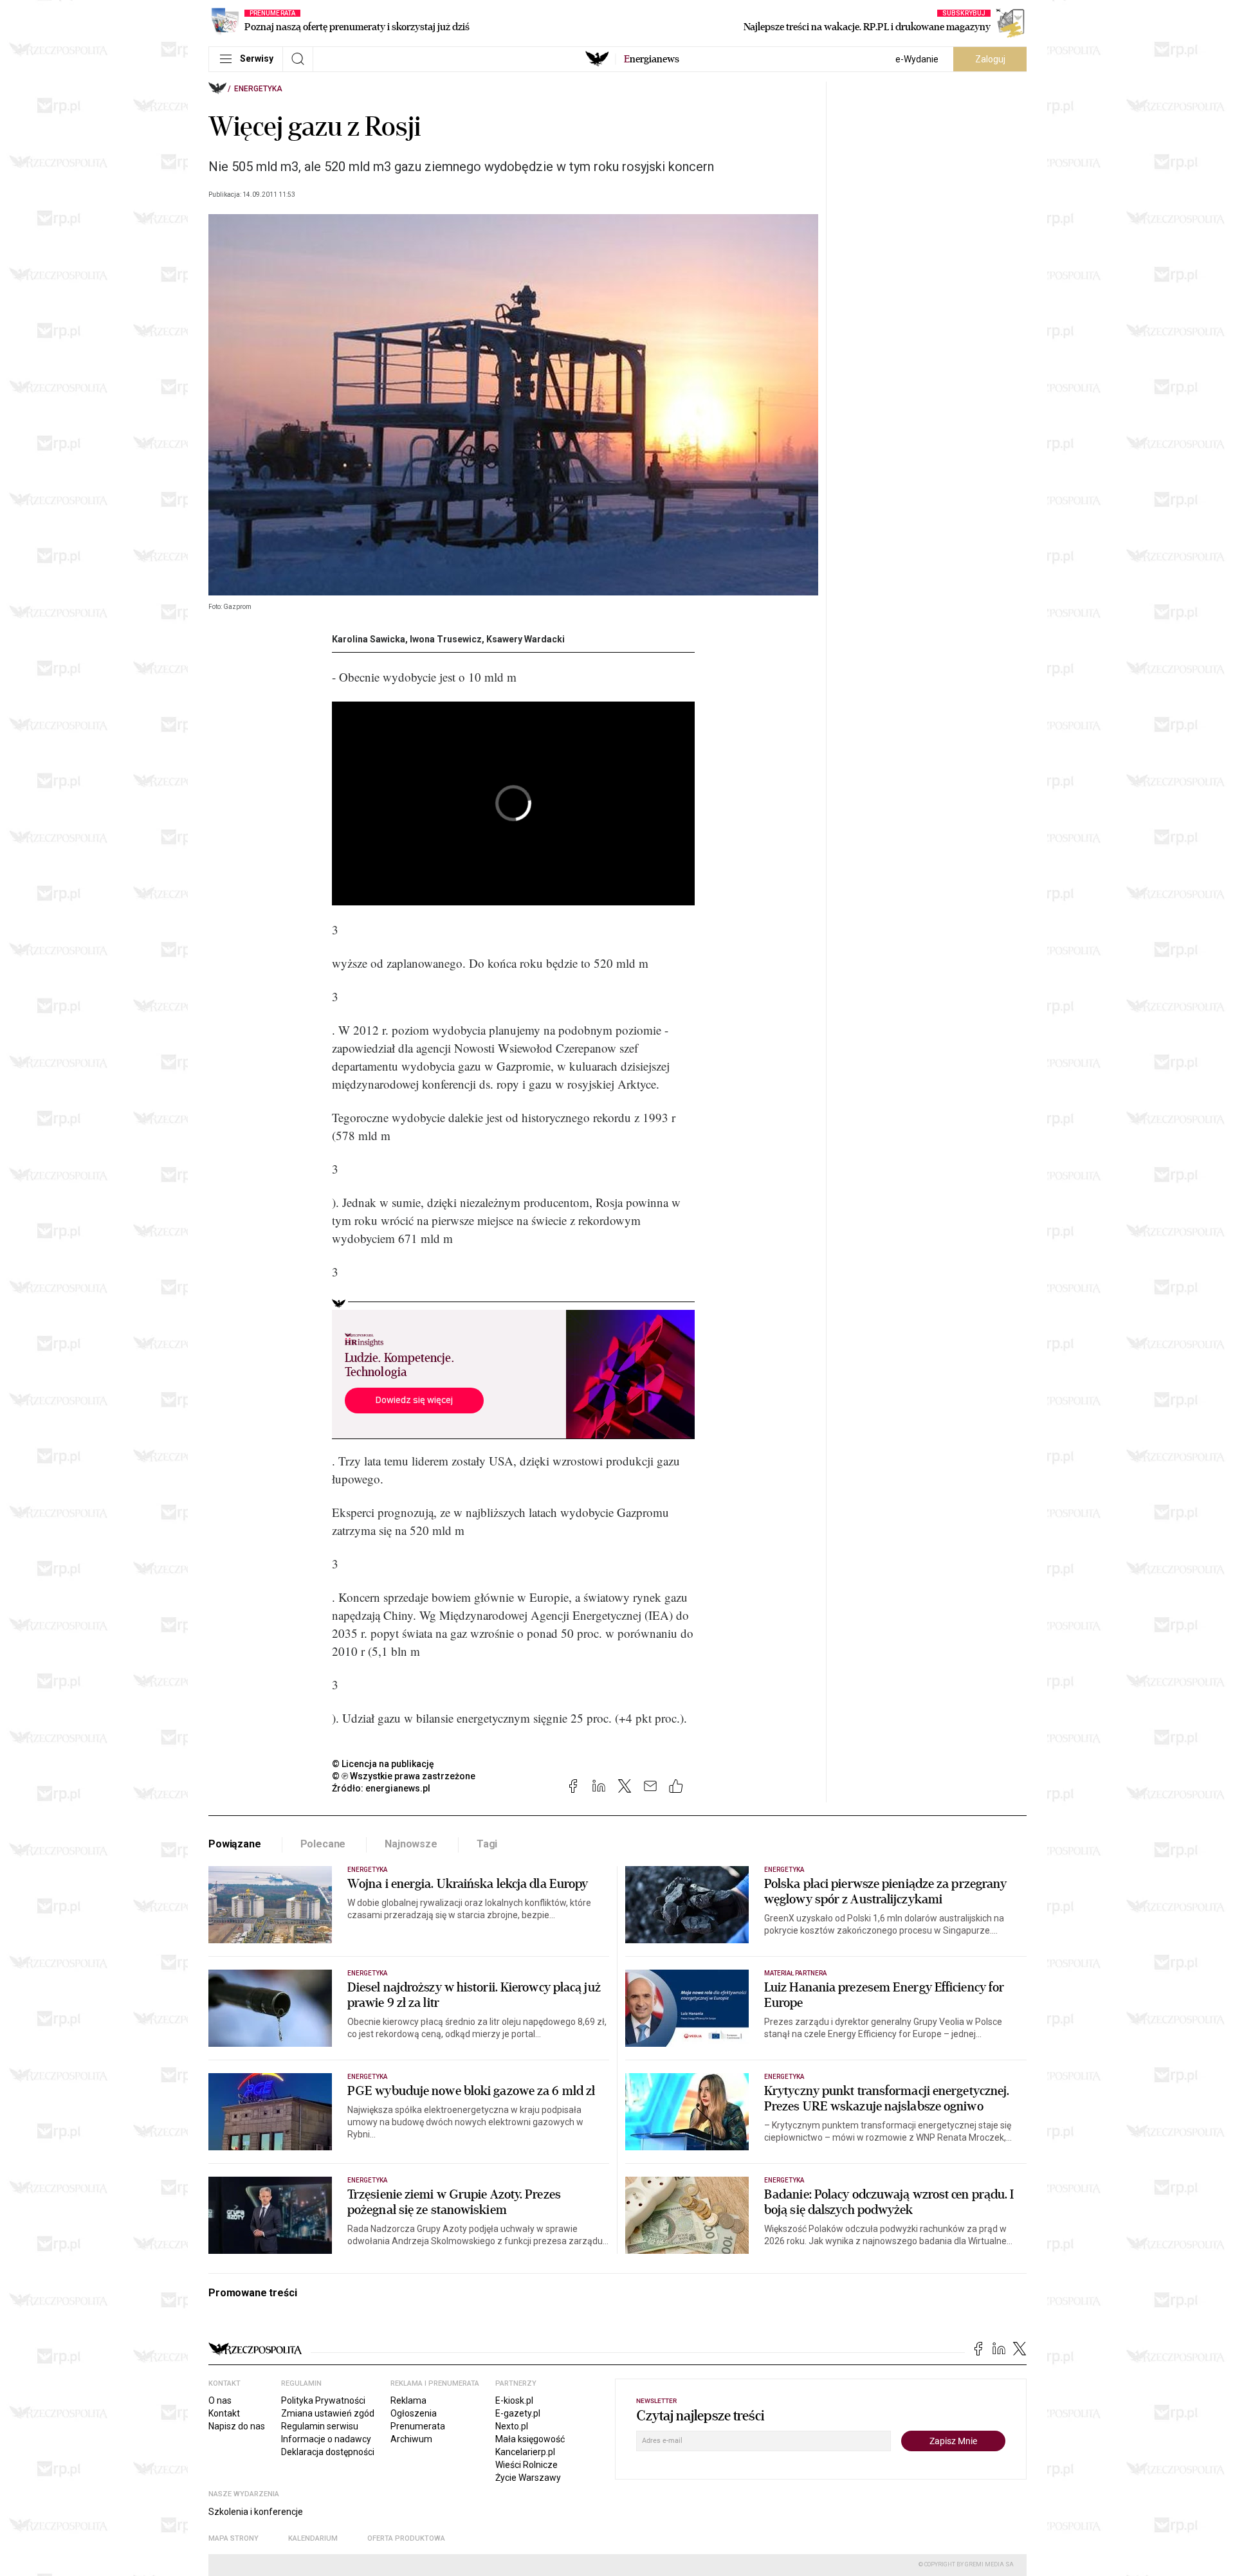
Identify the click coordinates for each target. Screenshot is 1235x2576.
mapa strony (233, 2538)
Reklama (408, 2400)
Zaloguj (990, 59)
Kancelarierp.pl (525, 2452)
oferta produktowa (406, 2538)
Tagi (487, 1844)
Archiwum (411, 2439)
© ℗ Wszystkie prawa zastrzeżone (404, 1776)
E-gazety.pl (518, 2413)
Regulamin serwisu (320, 2426)
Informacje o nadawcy (326, 2439)
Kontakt (224, 2413)
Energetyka (258, 89)
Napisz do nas (237, 2426)
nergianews (652, 59)
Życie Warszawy (528, 2478)
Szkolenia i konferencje (256, 2512)
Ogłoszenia (414, 2413)
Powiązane (235, 1844)
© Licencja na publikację (383, 1764)
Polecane (323, 1844)
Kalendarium (313, 2538)
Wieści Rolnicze (526, 2465)
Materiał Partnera (795, 1973)
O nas (220, 2400)
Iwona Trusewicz (446, 639)
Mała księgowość (530, 2439)
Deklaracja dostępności (328, 2452)
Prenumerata (418, 2426)
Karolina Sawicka (369, 639)
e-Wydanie (917, 59)
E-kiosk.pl (514, 2400)
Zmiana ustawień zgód (328, 2413)
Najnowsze (411, 1844)
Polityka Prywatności (323, 2400)
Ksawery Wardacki (526, 639)
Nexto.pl (512, 2426)
